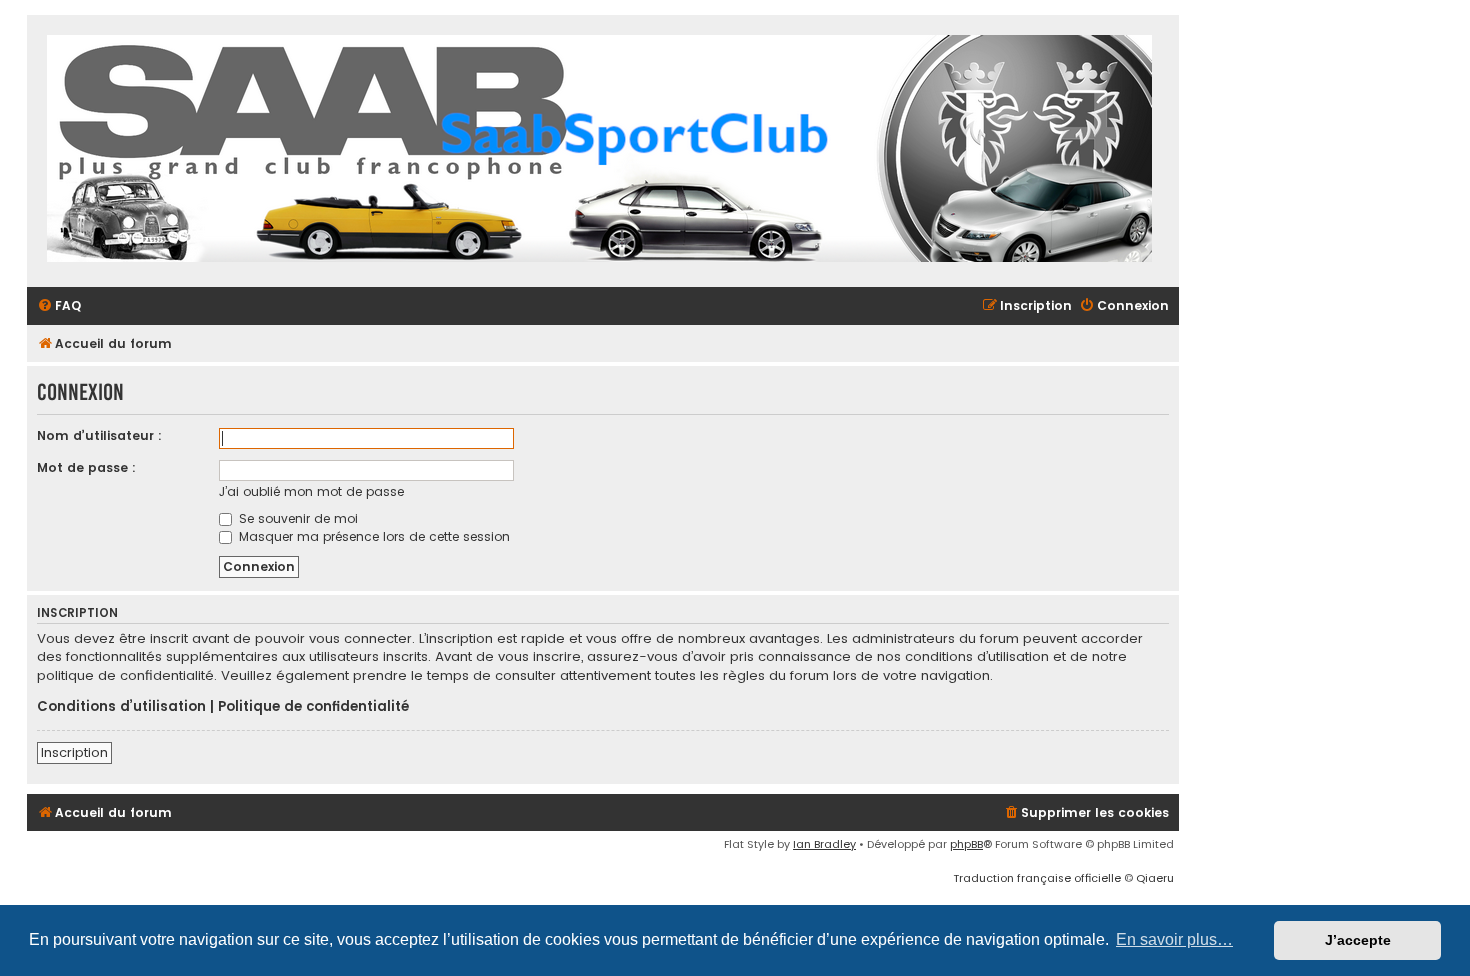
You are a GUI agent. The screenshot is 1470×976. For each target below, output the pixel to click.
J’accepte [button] (1358, 940)
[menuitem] (59, 306)
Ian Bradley (824, 844)
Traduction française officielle (1037, 878)
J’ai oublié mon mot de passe (311, 491)
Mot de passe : (86, 467)
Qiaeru (1155, 878)
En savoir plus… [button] (1174, 939)
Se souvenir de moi (296, 518)
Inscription (74, 752)
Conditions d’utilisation (121, 707)
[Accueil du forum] (599, 151)
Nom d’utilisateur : (99, 435)
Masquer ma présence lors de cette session (372, 536)
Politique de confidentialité (313, 707)
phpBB (966, 844)
